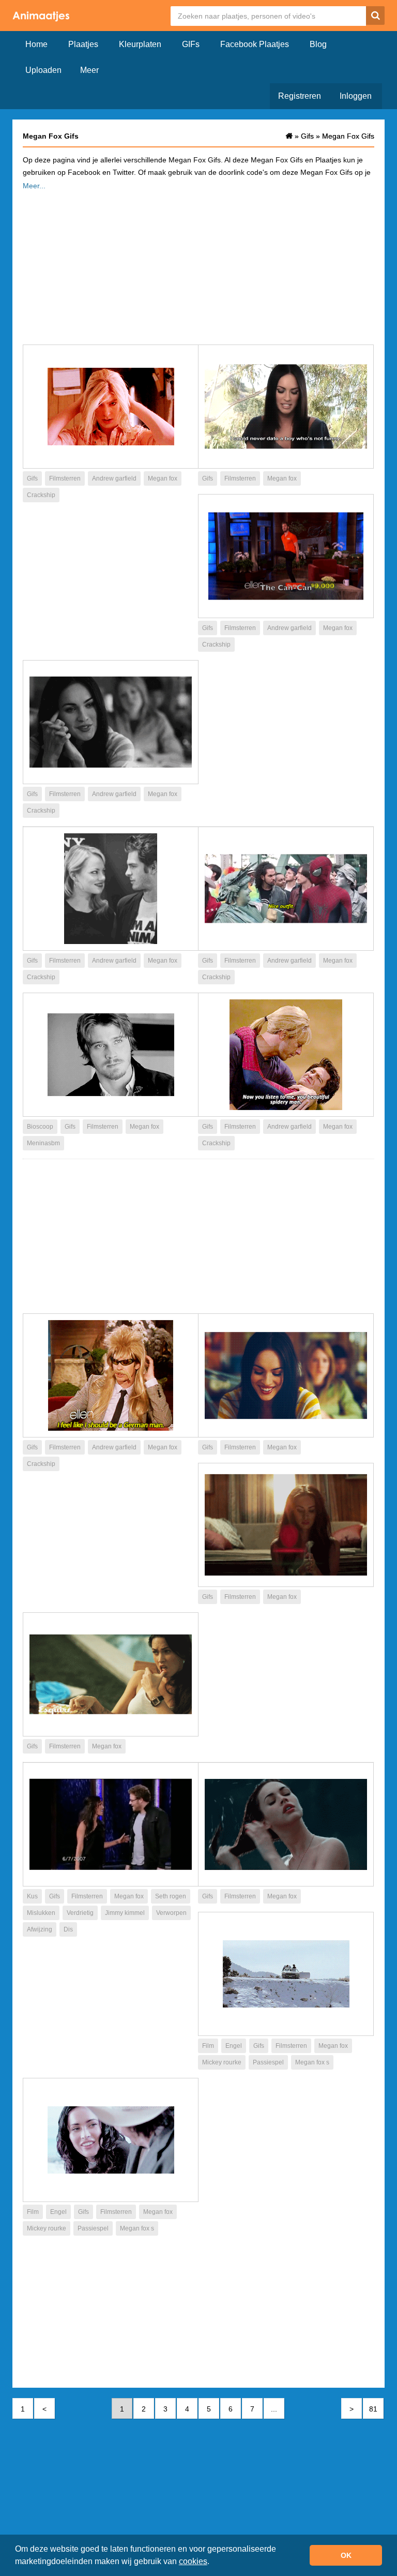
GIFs (191, 44)
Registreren (300, 96)
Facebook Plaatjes (255, 44)
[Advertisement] (198, 264)
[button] (213, 2563)
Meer (89, 70)
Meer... (34, 186)
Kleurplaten (140, 44)
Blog (318, 44)
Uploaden (43, 70)
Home (36, 44)
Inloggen (356, 96)
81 (373, 2409)
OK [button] (346, 2555)
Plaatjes (83, 44)
